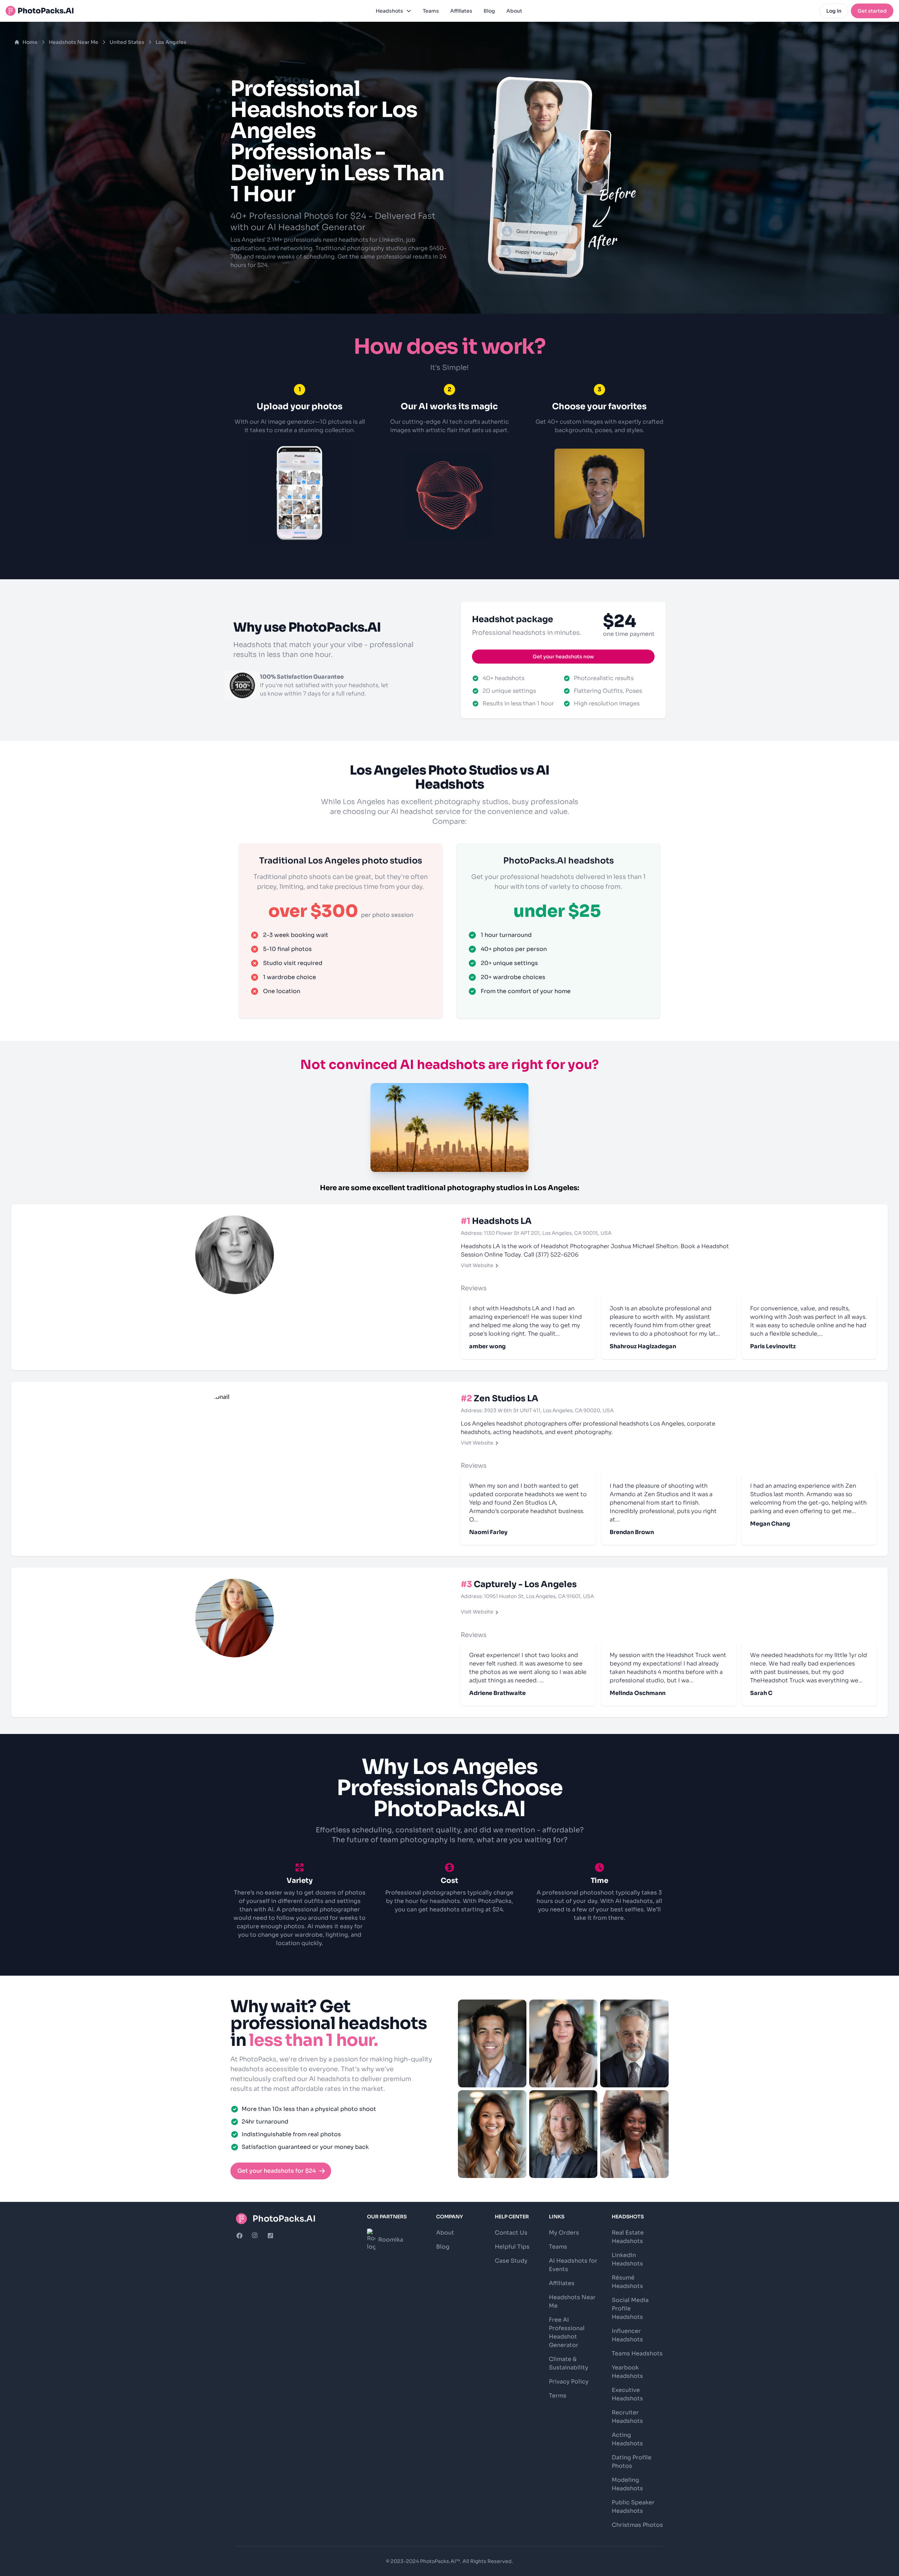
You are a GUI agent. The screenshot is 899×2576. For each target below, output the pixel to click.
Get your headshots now (563, 657)
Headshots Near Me (74, 42)
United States (127, 42)
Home (30, 42)
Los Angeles (171, 42)
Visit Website (477, 1265)
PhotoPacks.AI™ (440, 2561)
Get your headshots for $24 (277, 2171)
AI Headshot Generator (316, 227)
